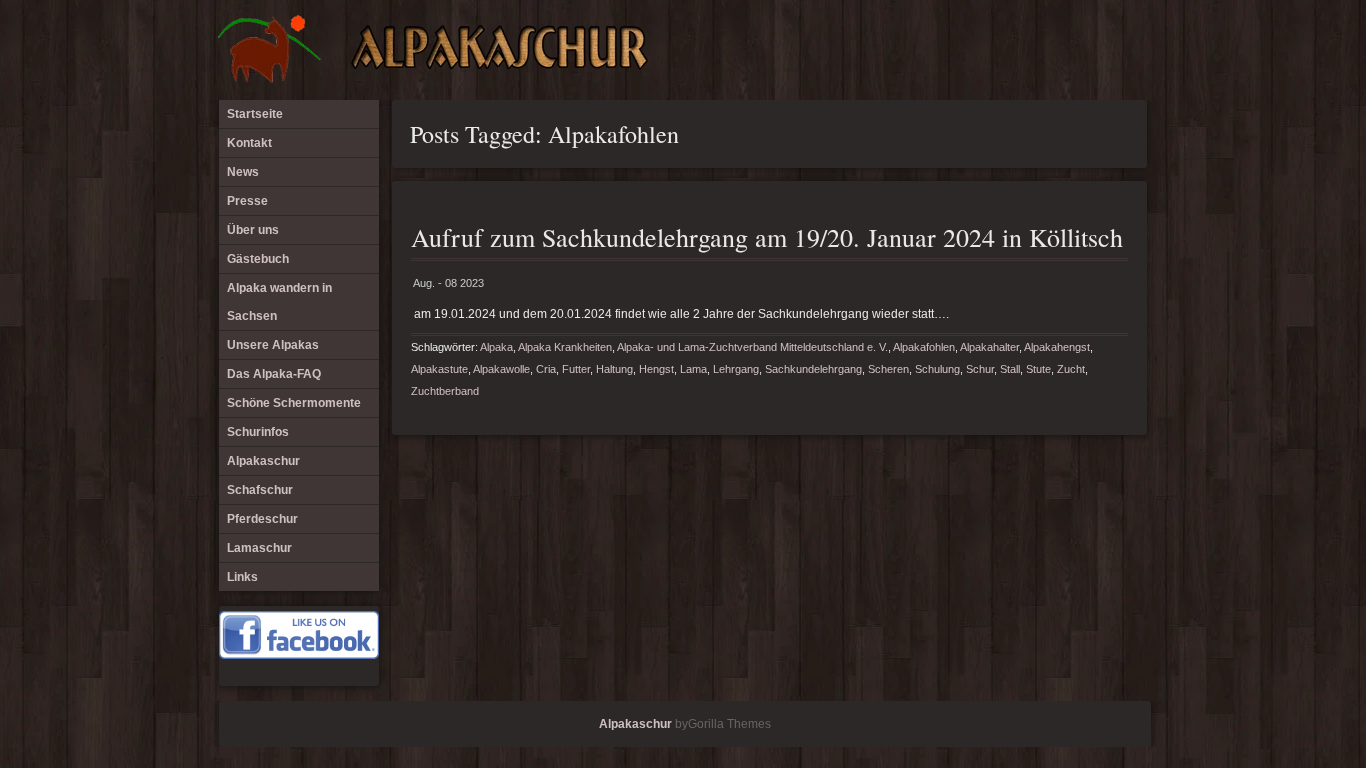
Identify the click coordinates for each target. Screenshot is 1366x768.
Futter (576, 369)
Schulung (937, 369)
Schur (980, 369)
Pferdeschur (262, 519)
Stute (1038, 369)
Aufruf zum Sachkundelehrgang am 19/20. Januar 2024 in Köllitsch (767, 237)
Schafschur (260, 490)
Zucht (1071, 369)
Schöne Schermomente (294, 403)
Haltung (614, 369)
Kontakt (249, 143)
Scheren (888, 369)
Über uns (253, 230)
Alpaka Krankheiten (565, 347)
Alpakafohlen (924, 347)
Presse (247, 201)
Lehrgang (736, 369)
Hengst (656, 369)
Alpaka (496, 347)
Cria (546, 369)
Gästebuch (258, 259)
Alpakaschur (263, 461)
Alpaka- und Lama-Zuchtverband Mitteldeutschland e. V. (752, 347)
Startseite (255, 114)
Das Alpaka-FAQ (274, 374)
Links (242, 577)
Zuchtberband (445, 391)
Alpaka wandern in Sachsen (279, 302)
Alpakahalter (989, 347)
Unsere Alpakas (273, 345)
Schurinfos (258, 432)
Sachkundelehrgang (813, 369)
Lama (693, 369)
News (243, 172)
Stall (1010, 369)
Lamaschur (259, 548)
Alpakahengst (1057, 347)
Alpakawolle (501, 369)
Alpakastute (439, 369)
